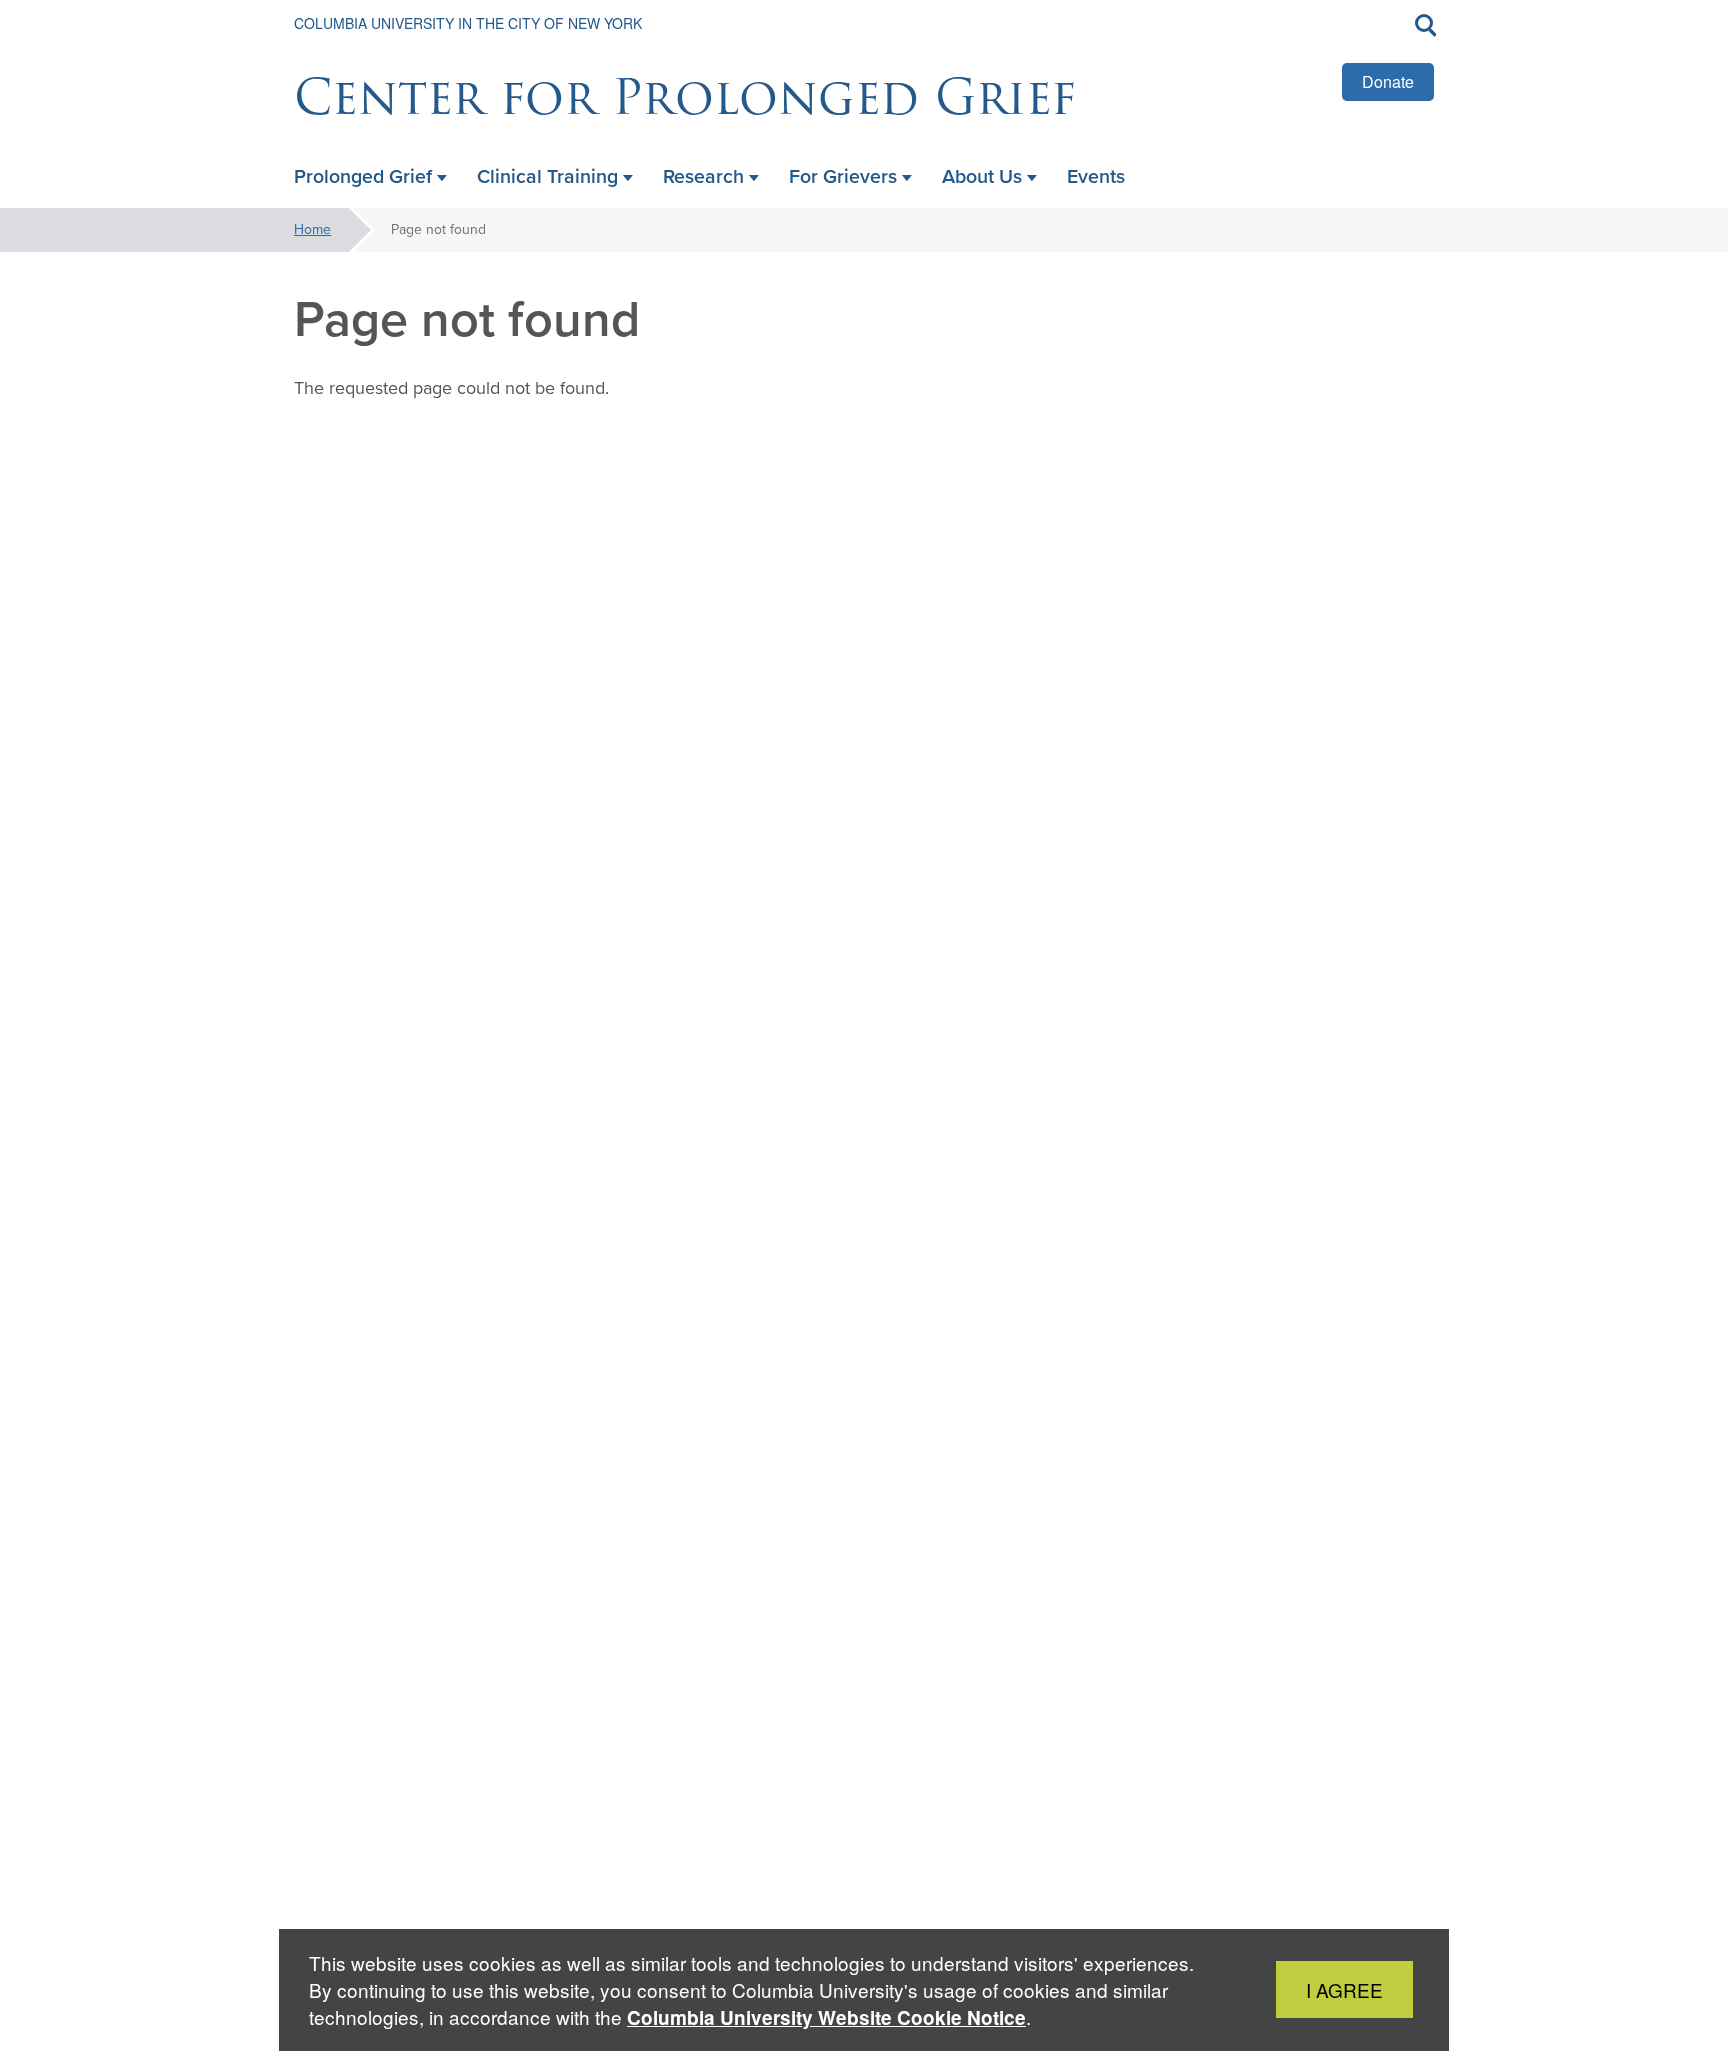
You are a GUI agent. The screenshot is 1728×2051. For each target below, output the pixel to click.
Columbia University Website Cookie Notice (826, 2017)
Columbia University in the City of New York (468, 23)
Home (312, 229)
